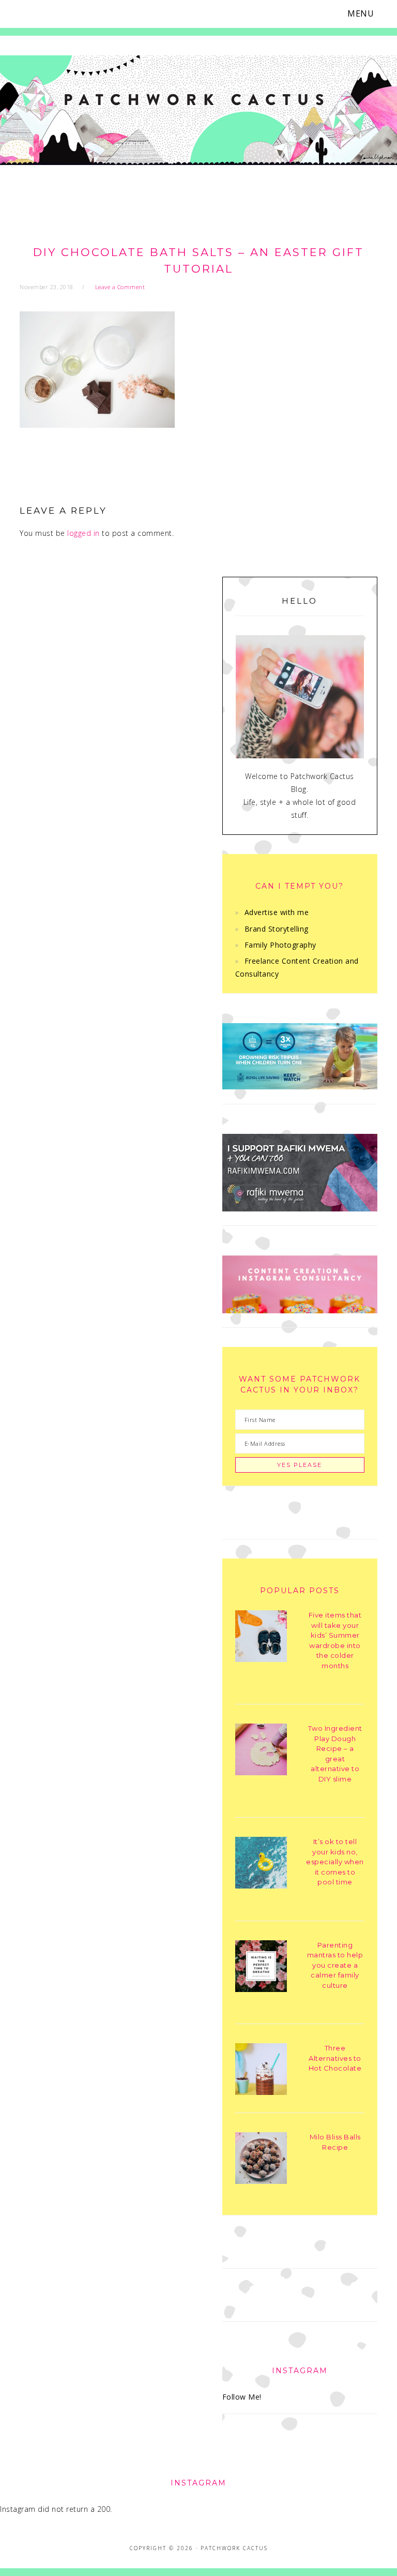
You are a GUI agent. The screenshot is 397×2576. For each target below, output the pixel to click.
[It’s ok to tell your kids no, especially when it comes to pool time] (261, 1864)
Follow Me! (242, 2397)
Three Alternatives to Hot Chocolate (335, 2058)
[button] (367, 14)
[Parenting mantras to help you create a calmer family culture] (261, 1968)
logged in (83, 533)
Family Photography (280, 945)
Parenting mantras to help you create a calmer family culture (335, 1965)
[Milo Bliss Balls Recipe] (261, 2160)
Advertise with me (277, 912)
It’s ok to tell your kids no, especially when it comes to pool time (335, 1862)
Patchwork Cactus (198, 120)
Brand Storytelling (277, 929)
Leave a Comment (120, 287)
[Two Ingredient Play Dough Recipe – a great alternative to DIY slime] (261, 1751)
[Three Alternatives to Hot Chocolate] (261, 2071)
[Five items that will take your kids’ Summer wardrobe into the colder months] (261, 1638)
